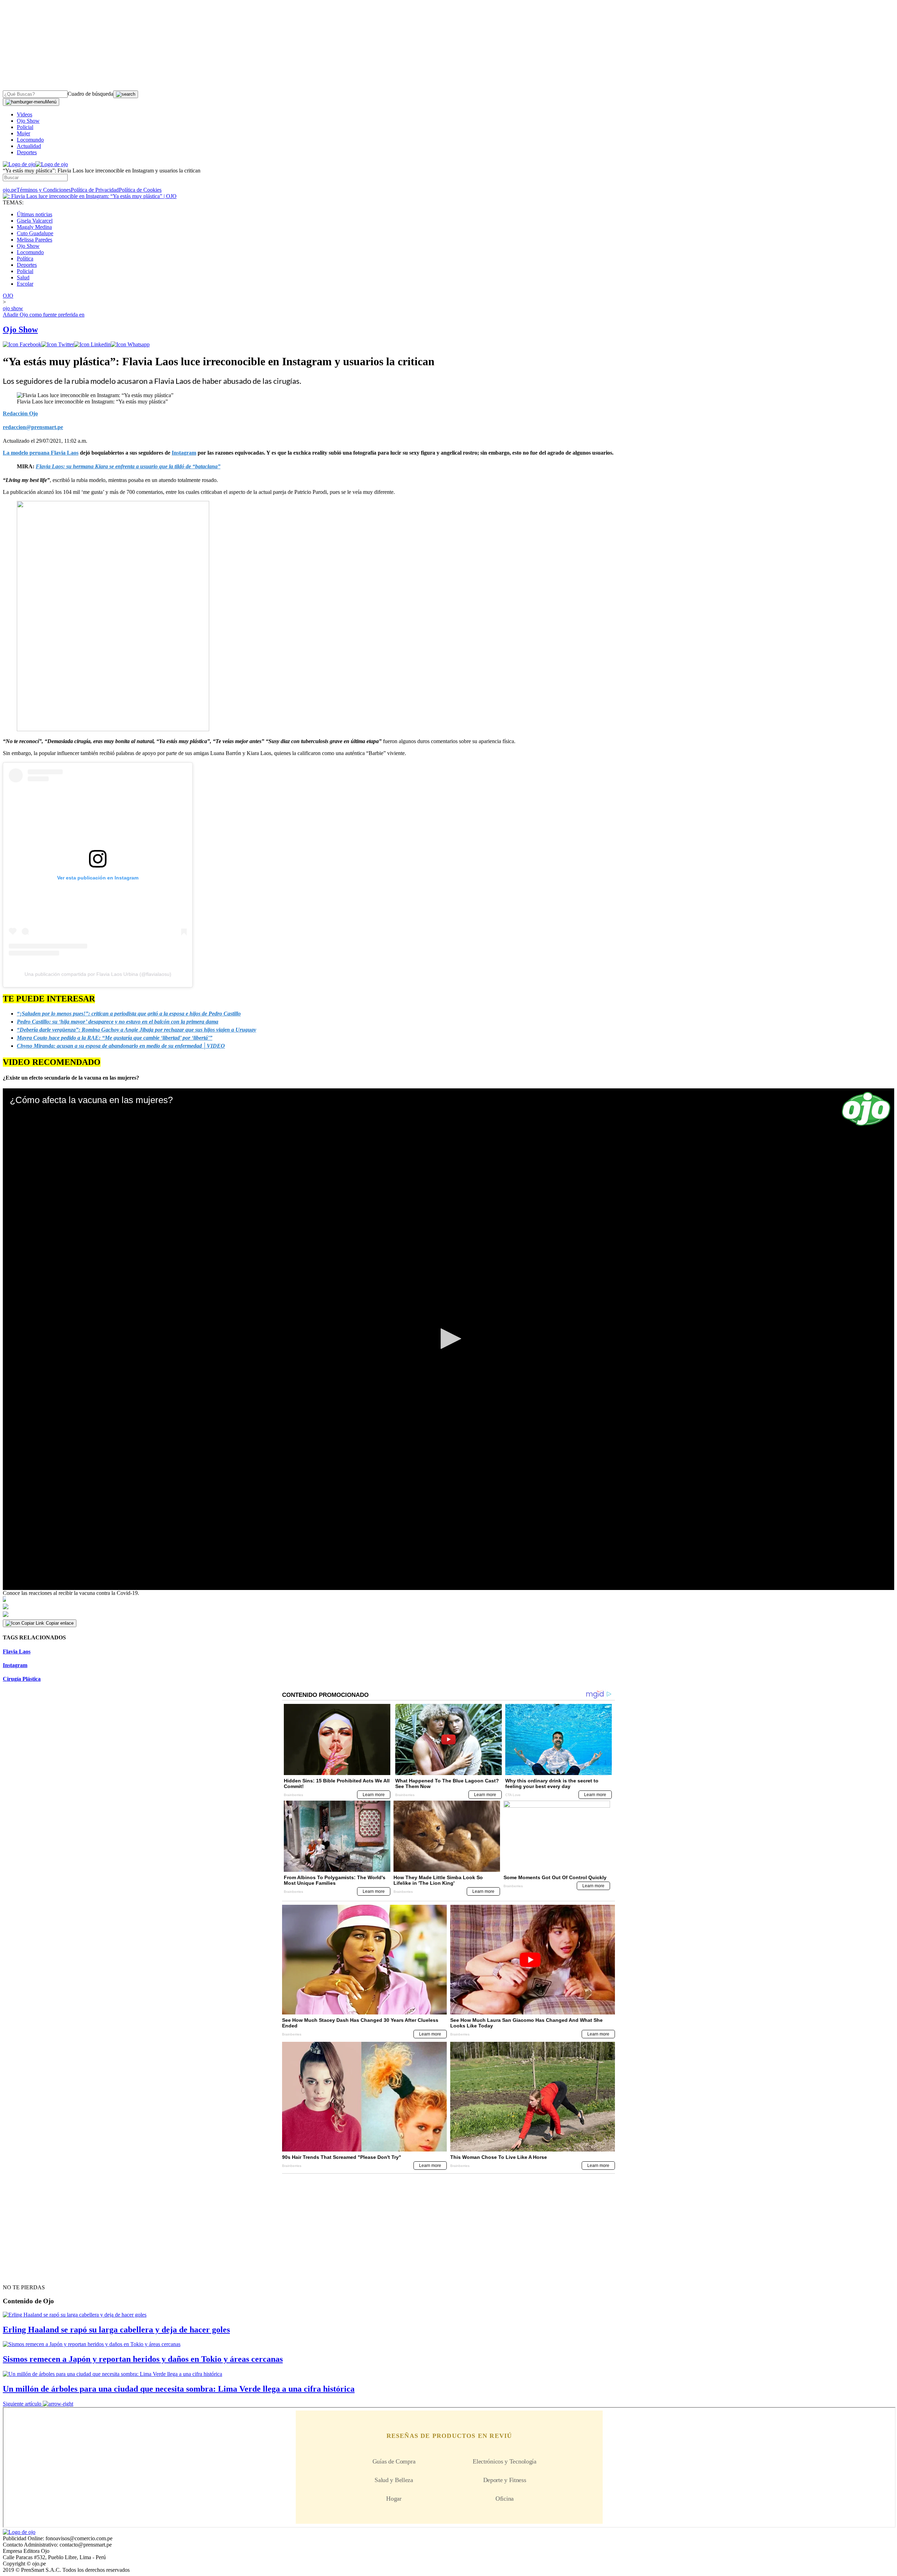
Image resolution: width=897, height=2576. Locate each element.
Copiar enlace (60, 1623)
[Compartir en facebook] (22, 344)
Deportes (27, 152)
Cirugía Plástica (22, 1679)
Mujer (23, 133)
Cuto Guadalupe (35, 233)
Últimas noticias (35, 214)
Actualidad (29, 146)
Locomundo (30, 140)
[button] (448, 1339)
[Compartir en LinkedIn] (92, 344)
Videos (25, 114)
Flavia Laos (17, 1651)
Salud (23, 277)
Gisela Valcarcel (35, 221)
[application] (448, 1339)
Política (25, 259)
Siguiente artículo (22, 2404)
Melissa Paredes (35, 240)
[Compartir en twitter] (58, 344)
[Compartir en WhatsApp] (130, 344)
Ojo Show (28, 121)
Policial (25, 127)
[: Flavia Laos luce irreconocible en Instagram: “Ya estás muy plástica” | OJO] (90, 196)
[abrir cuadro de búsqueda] (126, 94)
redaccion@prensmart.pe (33, 427)
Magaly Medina (34, 227)
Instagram (15, 1665)
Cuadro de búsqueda (90, 94)
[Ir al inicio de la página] (19, 2275)
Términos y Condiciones (44, 190)
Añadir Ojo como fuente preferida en (44, 315)
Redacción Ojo (20, 413)
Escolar (25, 284)
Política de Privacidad (95, 190)
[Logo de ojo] (19, 164)
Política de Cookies (140, 190)
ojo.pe (10, 190)
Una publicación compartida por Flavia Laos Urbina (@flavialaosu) (98, 974)
